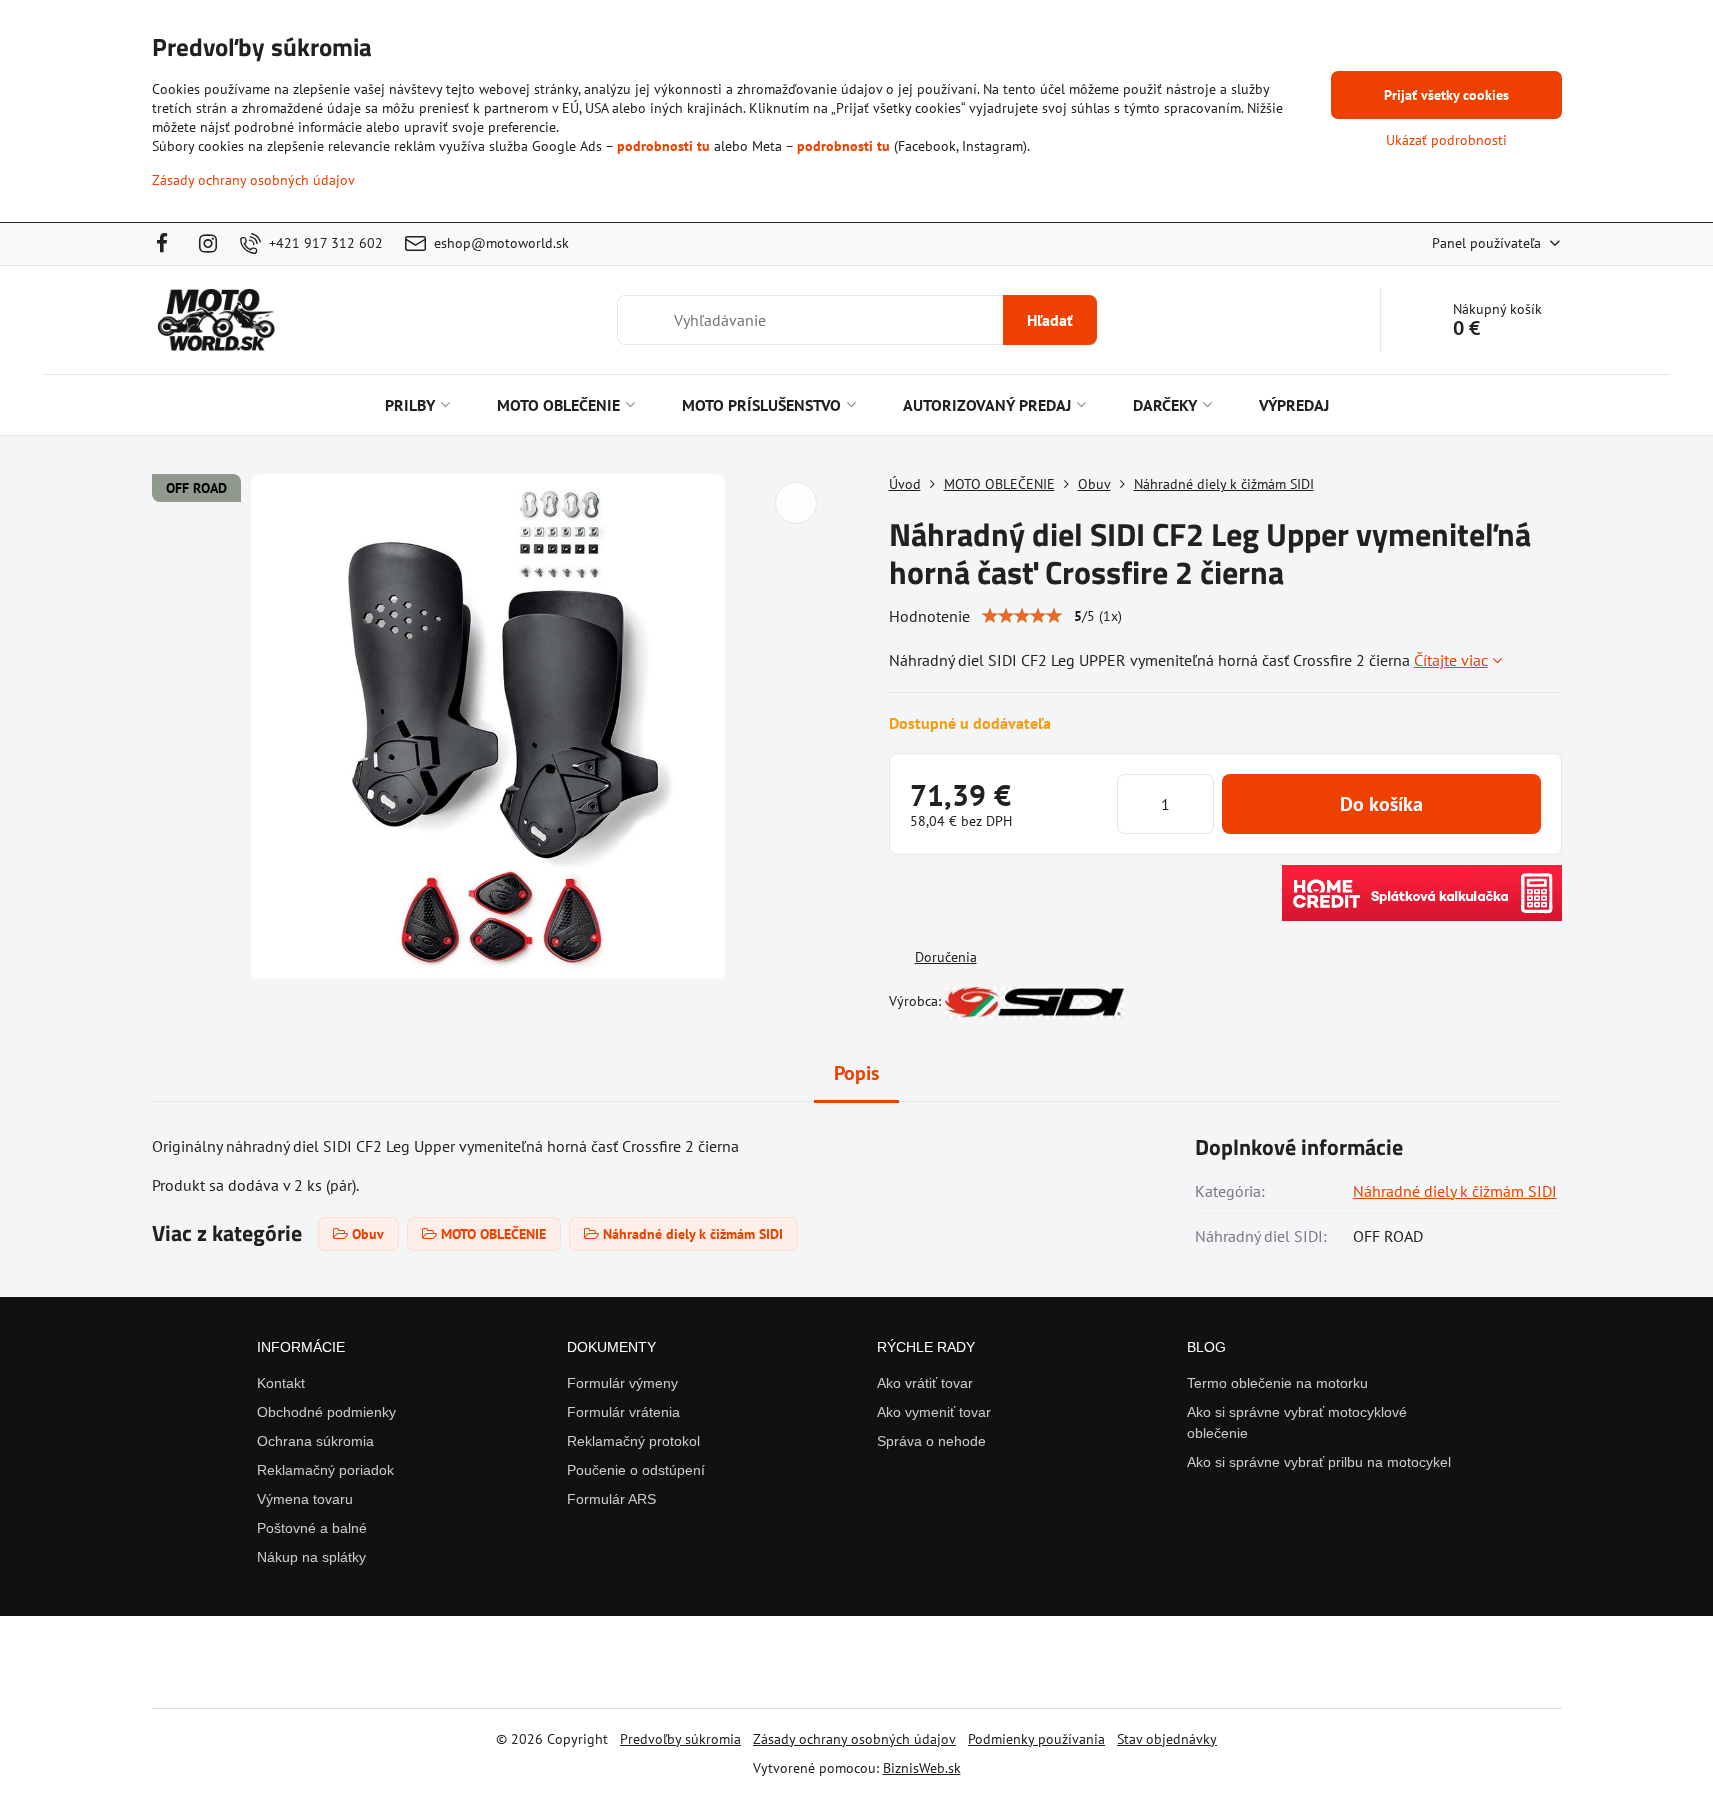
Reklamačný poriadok (325, 1470)
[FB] (168, 244)
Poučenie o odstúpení (636, 1470)
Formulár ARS (611, 1499)
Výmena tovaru (305, 1499)
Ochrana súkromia (315, 1441)
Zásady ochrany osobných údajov (854, 1739)
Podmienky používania (1036, 1739)
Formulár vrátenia (623, 1412)
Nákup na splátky (311, 1557)
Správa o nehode (931, 1441)
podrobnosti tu (663, 146)
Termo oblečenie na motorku (1277, 1383)
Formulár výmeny (622, 1383)
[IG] (208, 244)
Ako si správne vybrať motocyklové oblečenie (1297, 1422)
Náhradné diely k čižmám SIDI (1455, 1191)
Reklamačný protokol (633, 1441)
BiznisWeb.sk (922, 1768)
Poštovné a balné (312, 1528)
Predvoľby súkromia (680, 1739)
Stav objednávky (1167, 1739)
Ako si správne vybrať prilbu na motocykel (1319, 1462)
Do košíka (1381, 804)
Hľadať (1050, 320)
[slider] (1022, 616)
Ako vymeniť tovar (934, 1412)
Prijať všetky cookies (1446, 95)
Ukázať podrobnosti (1446, 140)
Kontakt (281, 1383)
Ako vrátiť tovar (925, 1383)
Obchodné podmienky (326, 1412)
